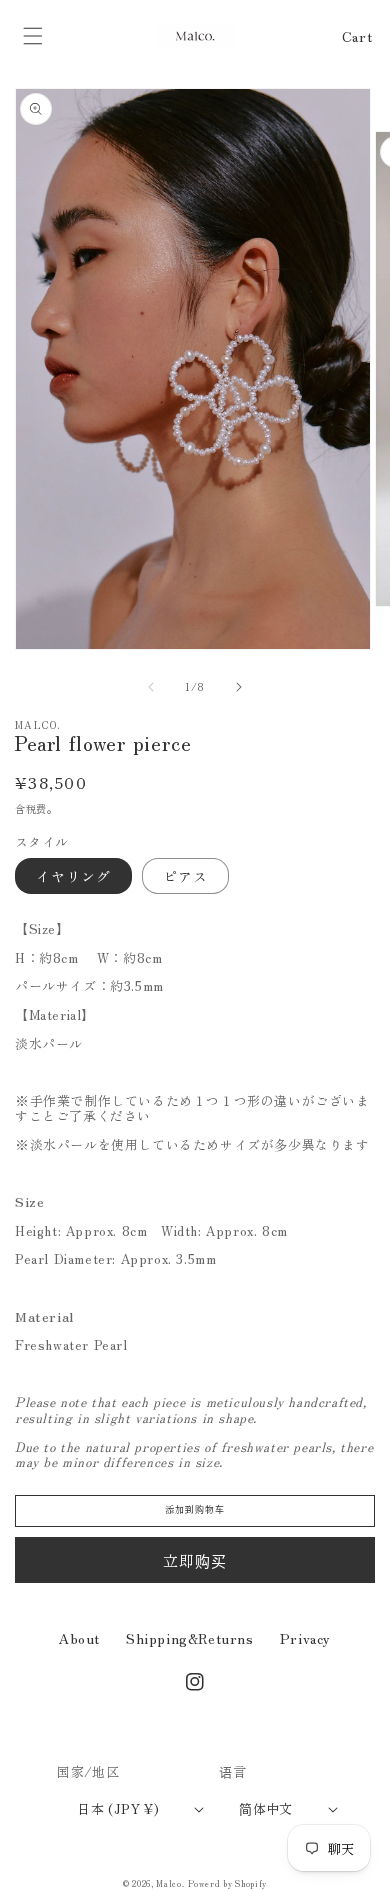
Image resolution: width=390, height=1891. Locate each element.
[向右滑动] (239, 687)
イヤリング (73, 876)
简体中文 (266, 1808)
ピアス (185, 876)
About (79, 1638)
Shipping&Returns (190, 1638)
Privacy (305, 1638)
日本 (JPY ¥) (118, 1808)
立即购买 (195, 1560)
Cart (357, 36)
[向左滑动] (151, 687)
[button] (33, 36)
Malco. (170, 1883)
